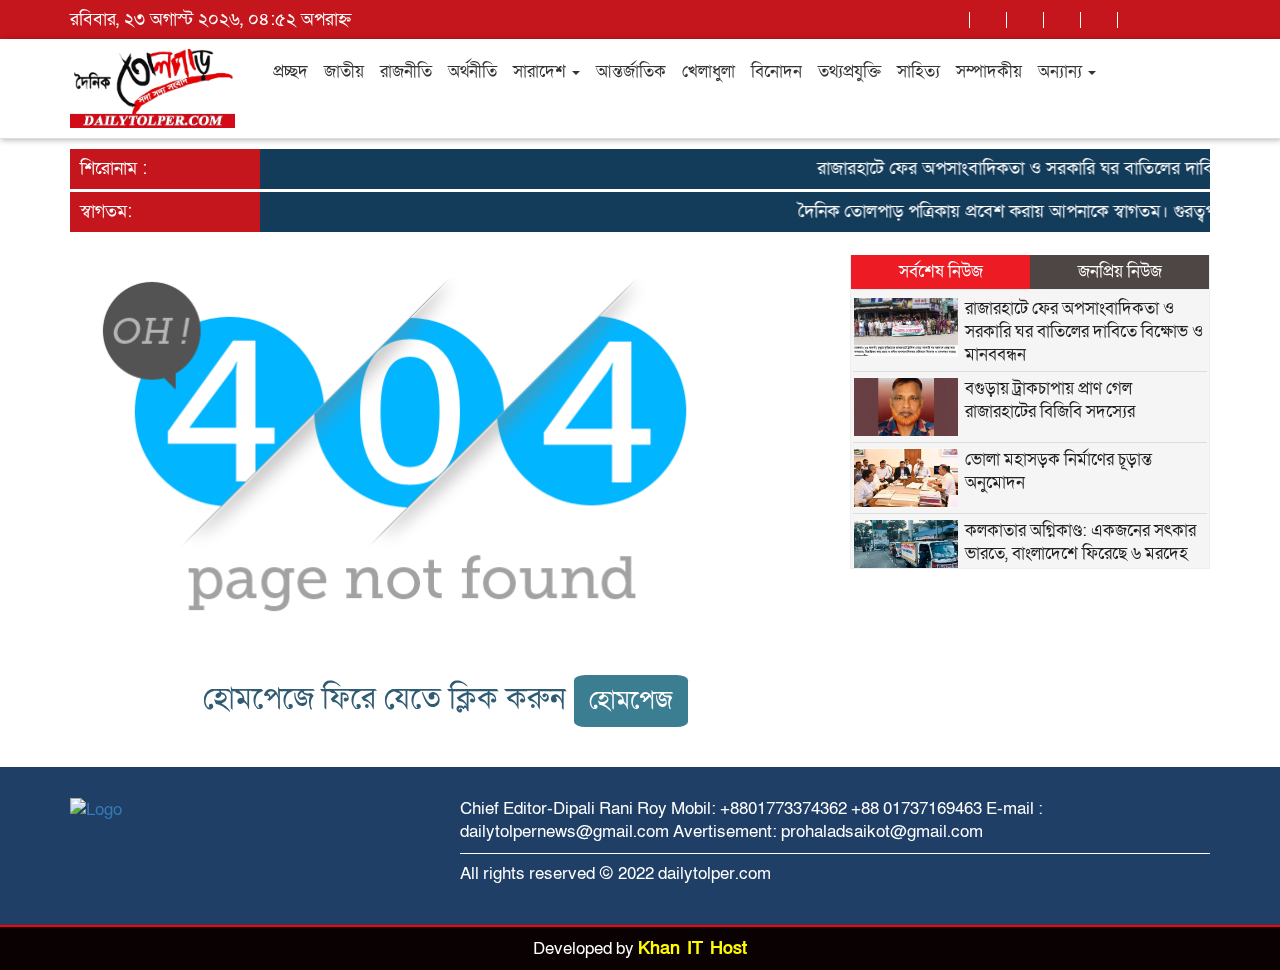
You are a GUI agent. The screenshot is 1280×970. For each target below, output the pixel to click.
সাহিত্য (918, 71)
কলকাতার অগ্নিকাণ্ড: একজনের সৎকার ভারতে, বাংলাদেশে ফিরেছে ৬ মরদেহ (1080, 542)
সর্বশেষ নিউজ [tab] (941, 271)
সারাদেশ (541, 71)
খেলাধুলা (708, 71)
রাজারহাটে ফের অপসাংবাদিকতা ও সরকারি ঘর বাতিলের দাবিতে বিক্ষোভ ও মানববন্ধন (1084, 331)
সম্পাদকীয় (989, 71)
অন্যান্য (1062, 71)
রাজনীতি (406, 71)
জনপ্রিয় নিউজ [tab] (1120, 271)
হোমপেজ (631, 700)
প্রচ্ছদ (290, 71)
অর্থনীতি (472, 71)
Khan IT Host (692, 948)
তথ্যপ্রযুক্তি (849, 71)
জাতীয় (344, 71)
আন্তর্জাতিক (631, 71)
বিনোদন (776, 71)
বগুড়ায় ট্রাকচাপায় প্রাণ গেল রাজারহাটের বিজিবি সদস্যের (1050, 400)
